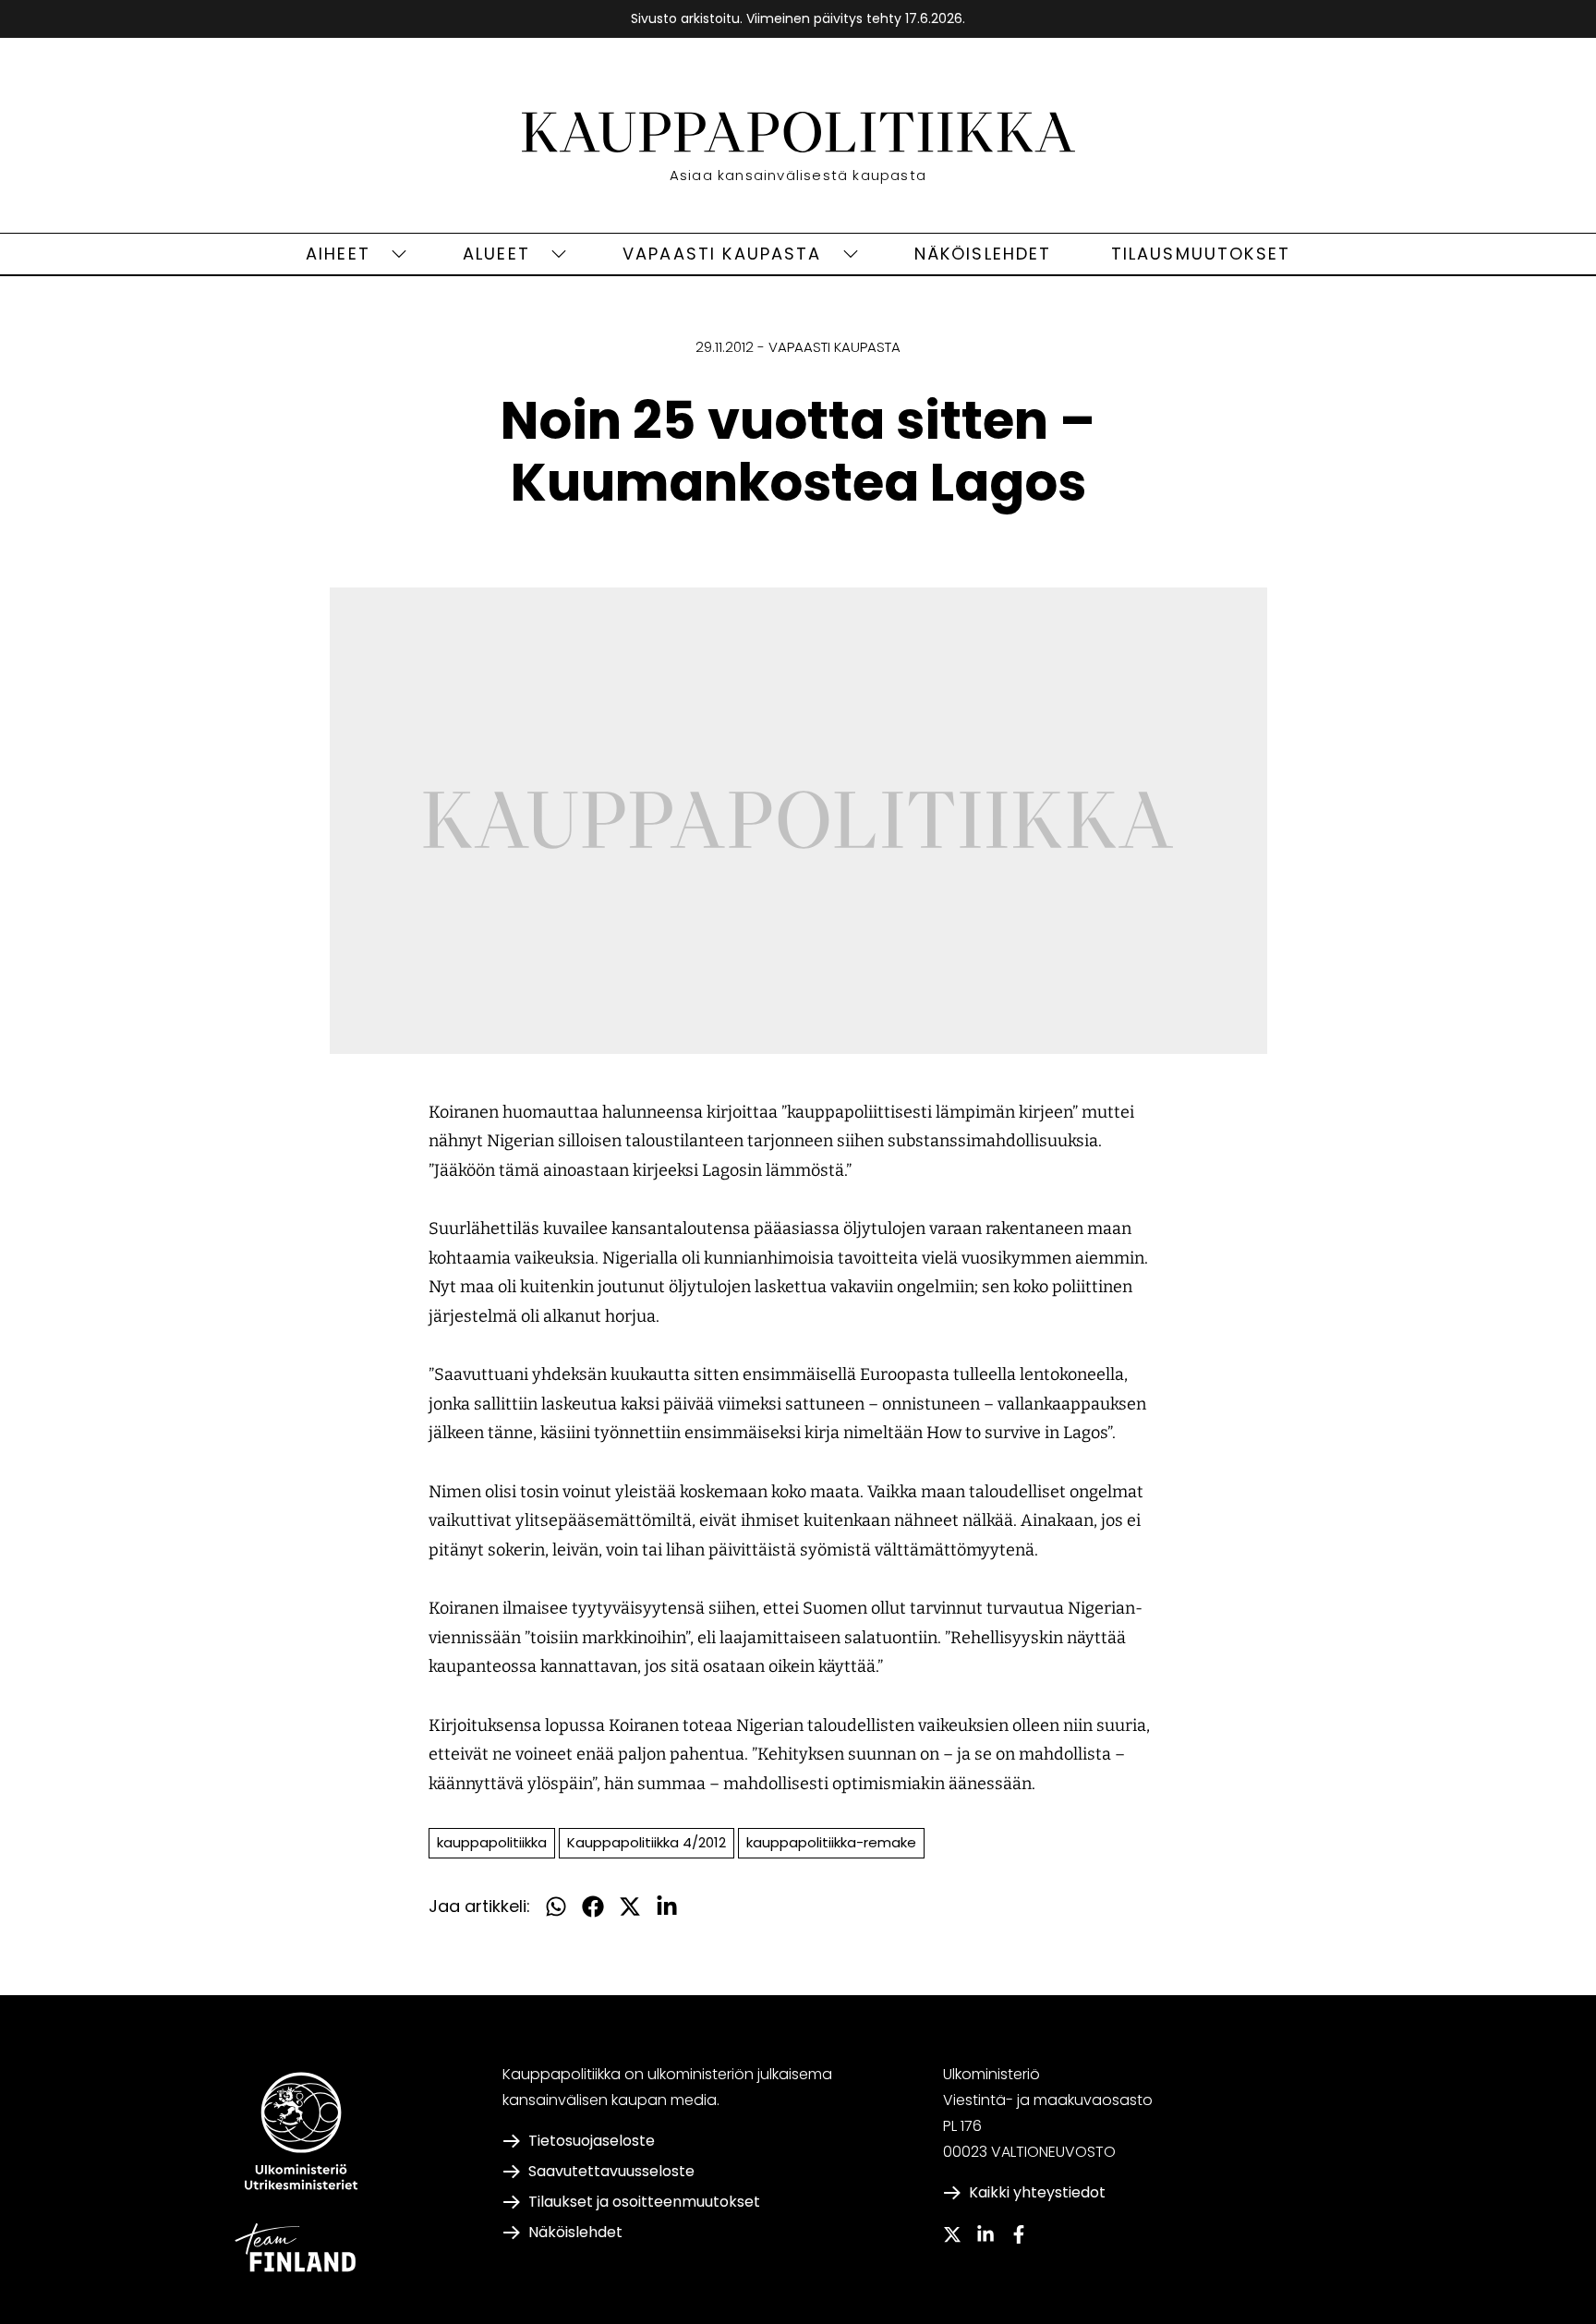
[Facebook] (1019, 2234)
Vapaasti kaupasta (722, 254)
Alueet (496, 254)
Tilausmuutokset (1201, 254)
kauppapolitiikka (492, 1842)
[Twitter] (952, 2234)
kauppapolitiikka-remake (831, 1842)
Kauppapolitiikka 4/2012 (647, 1842)
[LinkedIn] (985, 2234)
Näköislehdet (983, 254)
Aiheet (338, 254)
